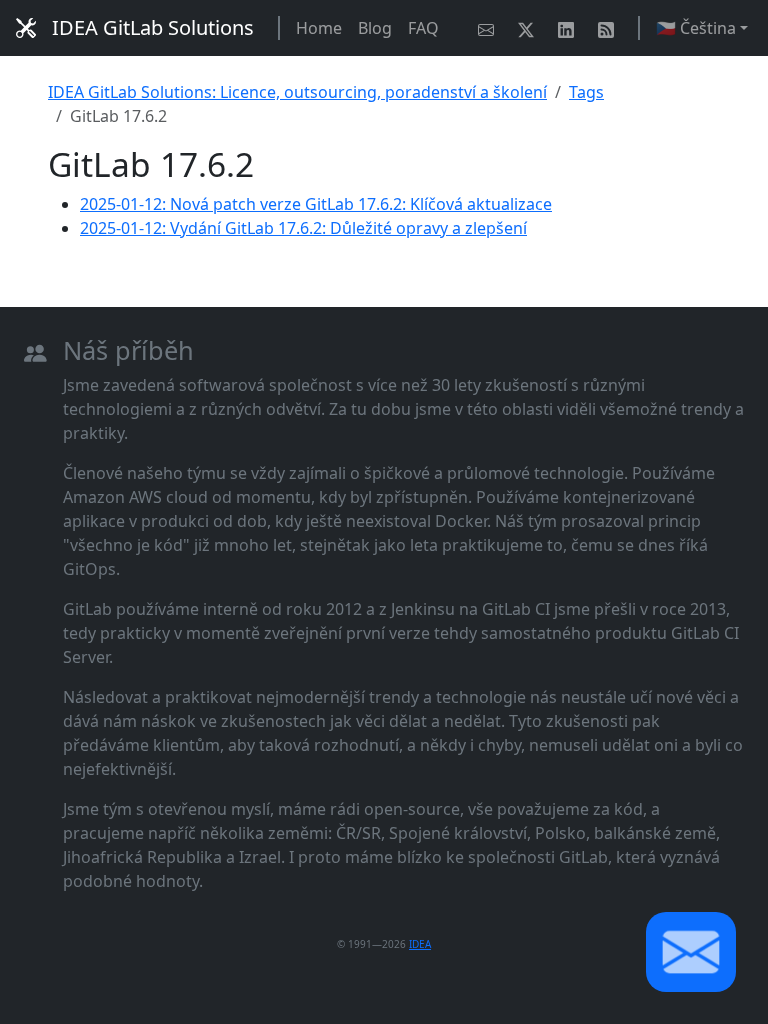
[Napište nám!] (490, 28)
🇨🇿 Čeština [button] (696, 28)
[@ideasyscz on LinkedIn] (570, 28)
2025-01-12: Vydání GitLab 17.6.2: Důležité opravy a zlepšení (303, 228)
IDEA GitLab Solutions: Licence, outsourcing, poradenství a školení (297, 92)
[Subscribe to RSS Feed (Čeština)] (610, 28)
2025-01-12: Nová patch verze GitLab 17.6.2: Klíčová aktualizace (316, 204)
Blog (375, 28)
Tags (586, 92)
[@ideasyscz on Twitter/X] (530, 28)
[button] (691, 952)
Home (319, 28)
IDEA (420, 944)
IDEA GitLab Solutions (153, 27)
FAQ (423, 28)
